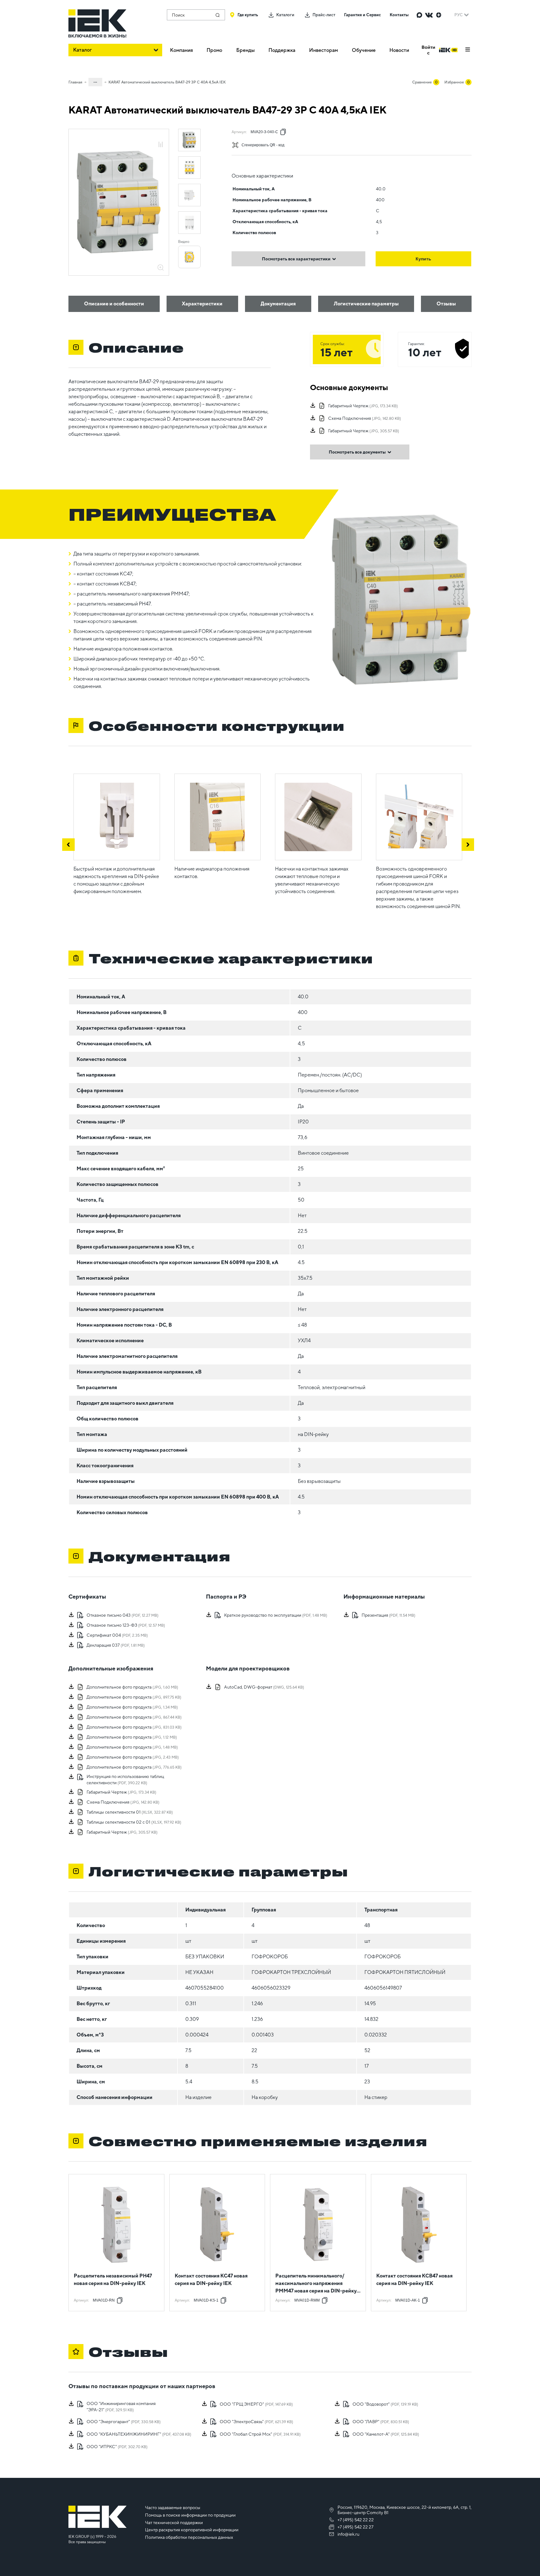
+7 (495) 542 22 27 (355, 2527)
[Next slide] (468, 845)
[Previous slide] (68, 845)
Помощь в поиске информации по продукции (190, 2515)
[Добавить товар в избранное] (161, 138)
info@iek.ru (348, 2534)
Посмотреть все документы (357, 452)
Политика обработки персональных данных (189, 2537)
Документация (278, 304)
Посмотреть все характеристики (296, 259)
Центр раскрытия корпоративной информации (192, 2530)
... (95, 81)
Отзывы (446, 304)
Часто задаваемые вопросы (173, 2508)
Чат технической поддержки (174, 2523)
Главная (75, 82)
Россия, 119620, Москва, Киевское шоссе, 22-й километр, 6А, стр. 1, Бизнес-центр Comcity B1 (405, 2510)
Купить (423, 259)
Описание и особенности (114, 304)
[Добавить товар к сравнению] (161, 145)
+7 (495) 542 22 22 (356, 2520)
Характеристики (202, 304)
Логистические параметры (366, 304)
